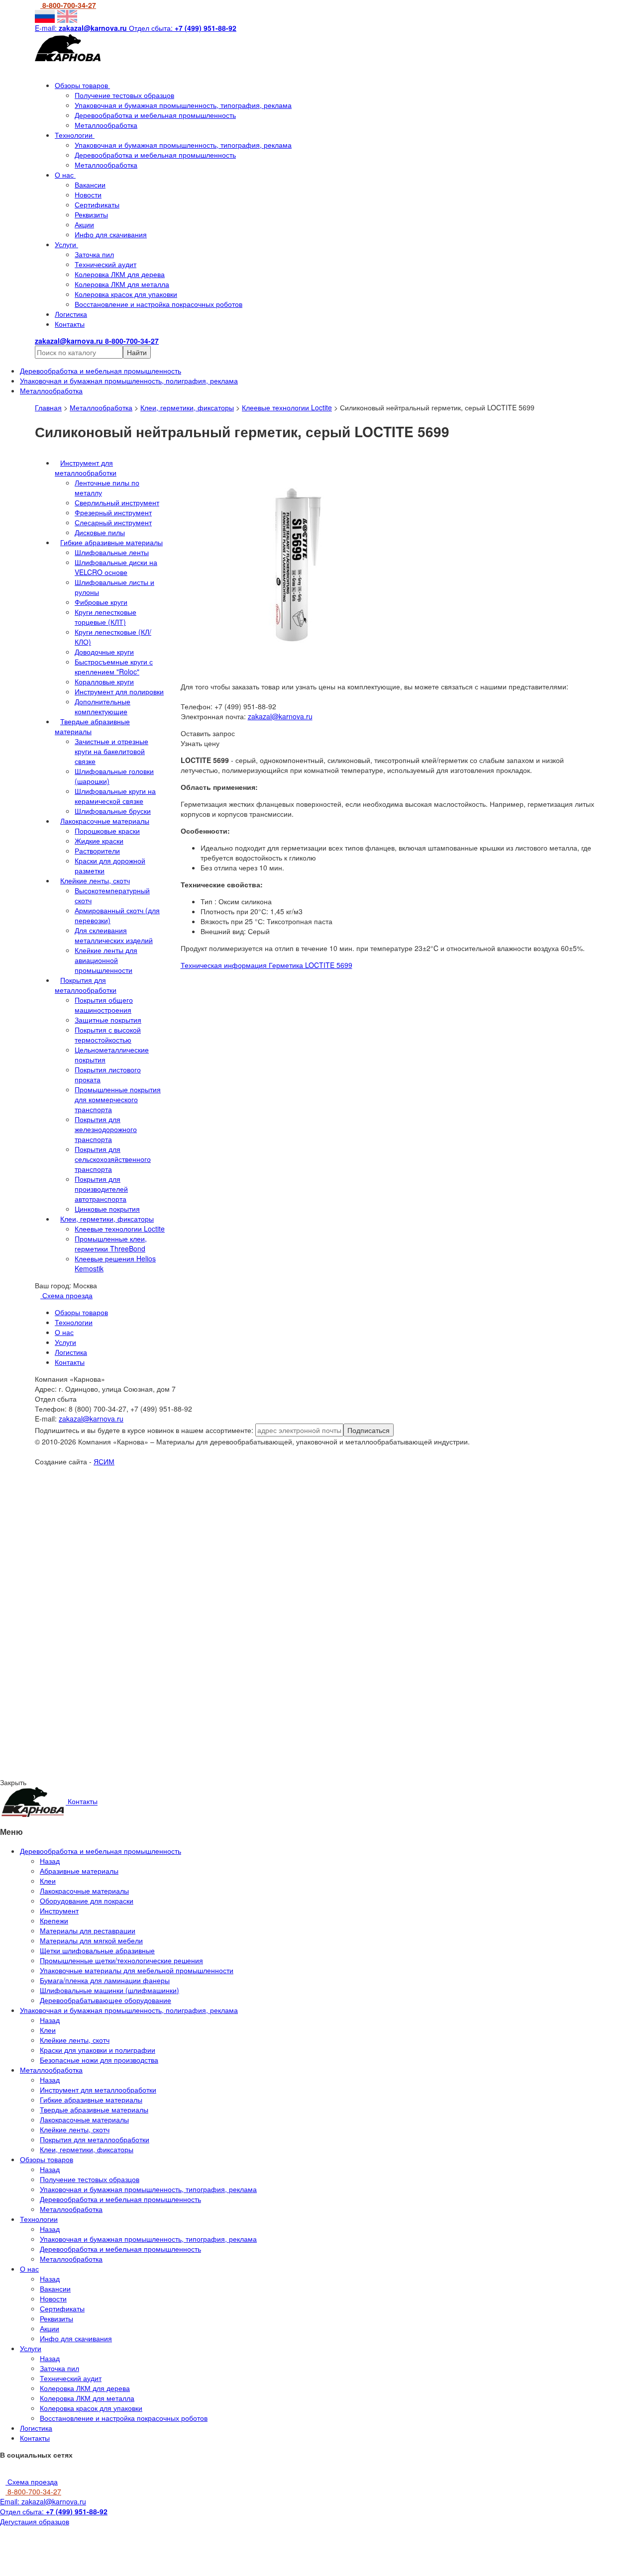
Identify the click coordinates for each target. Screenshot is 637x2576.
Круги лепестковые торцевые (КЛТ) (106, 617)
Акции (84, 224)
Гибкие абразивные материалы (111, 542)
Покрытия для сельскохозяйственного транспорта (113, 1159)
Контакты (70, 324)
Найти (137, 352)
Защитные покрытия (108, 1020)
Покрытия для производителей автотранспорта (101, 1189)
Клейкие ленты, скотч (95, 880)
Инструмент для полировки (119, 691)
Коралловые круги (104, 681)
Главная (48, 407)
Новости (88, 194)
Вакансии (90, 185)
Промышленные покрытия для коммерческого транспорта (118, 1099)
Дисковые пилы (100, 532)
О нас (65, 175)
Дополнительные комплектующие (103, 706)
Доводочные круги (104, 652)
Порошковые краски (107, 831)
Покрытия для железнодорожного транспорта (106, 1129)
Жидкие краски (99, 841)
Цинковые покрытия (107, 1209)
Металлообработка (106, 125)
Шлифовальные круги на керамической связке (115, 796)
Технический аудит (106, 264)
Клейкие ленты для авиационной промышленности (106, 960)
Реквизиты (91, 214)
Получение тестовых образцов (124, 95)
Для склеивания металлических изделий (114, 935)
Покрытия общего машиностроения (104, 1005)
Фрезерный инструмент (113, 512)
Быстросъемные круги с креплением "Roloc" (114, 667)
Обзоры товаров (82, 85)
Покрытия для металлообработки (86, 985)
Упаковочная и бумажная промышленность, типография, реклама (183, 105)
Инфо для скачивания (111, 234)
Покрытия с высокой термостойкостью (108, 1035)
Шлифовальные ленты (112, 552)
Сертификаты (97, 204)
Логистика (71, 314)
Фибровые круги (101, 602)
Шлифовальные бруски (113, 811)
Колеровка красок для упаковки (126, 294)
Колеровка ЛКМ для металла (122, 284)
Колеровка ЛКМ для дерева (120, 274)
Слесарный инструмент (113, 522)
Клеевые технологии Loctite (287, 407)
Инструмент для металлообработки (86, 468)
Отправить (108, 1555)
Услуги (66, 244)
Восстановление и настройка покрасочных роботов (159, 304)
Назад (50, 1861)
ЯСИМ (104, 1461)
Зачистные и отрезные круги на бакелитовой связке (111, 751)
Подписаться (369, 1430)
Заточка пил (94, 254)
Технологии (75, 135)
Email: (43, 2501)
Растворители (97, 851)
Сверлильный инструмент (117, 502)
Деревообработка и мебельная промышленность (155, 115)
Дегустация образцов (35, 2521)
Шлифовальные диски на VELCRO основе (116, 567)
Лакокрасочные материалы (105, 821)
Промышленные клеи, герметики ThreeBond (111, 1243)
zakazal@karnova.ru (280, 716)
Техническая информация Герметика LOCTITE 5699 (266, 965)
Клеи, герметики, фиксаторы (187, 407)
